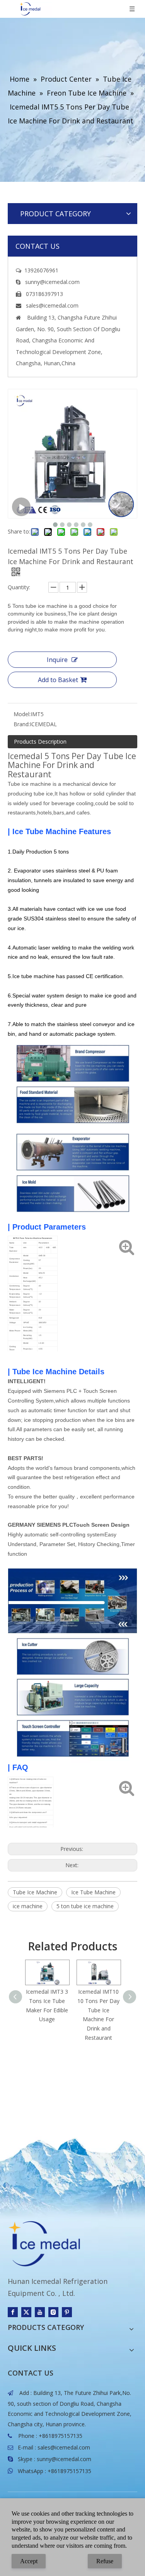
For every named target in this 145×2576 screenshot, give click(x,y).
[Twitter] (26, 2312)
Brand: (22, 724)
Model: (22, 714)
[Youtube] (40, 2312)
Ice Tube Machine (93, 1892)
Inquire (57, 660)
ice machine (28, 1906)
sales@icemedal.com (64, 2447)
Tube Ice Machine (35, 1892)
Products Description (40, 741)
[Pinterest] (67, 2312)
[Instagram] (53, 2312)
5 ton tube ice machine (85, 1906)
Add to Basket (58, 680)
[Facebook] (13, 2312)
